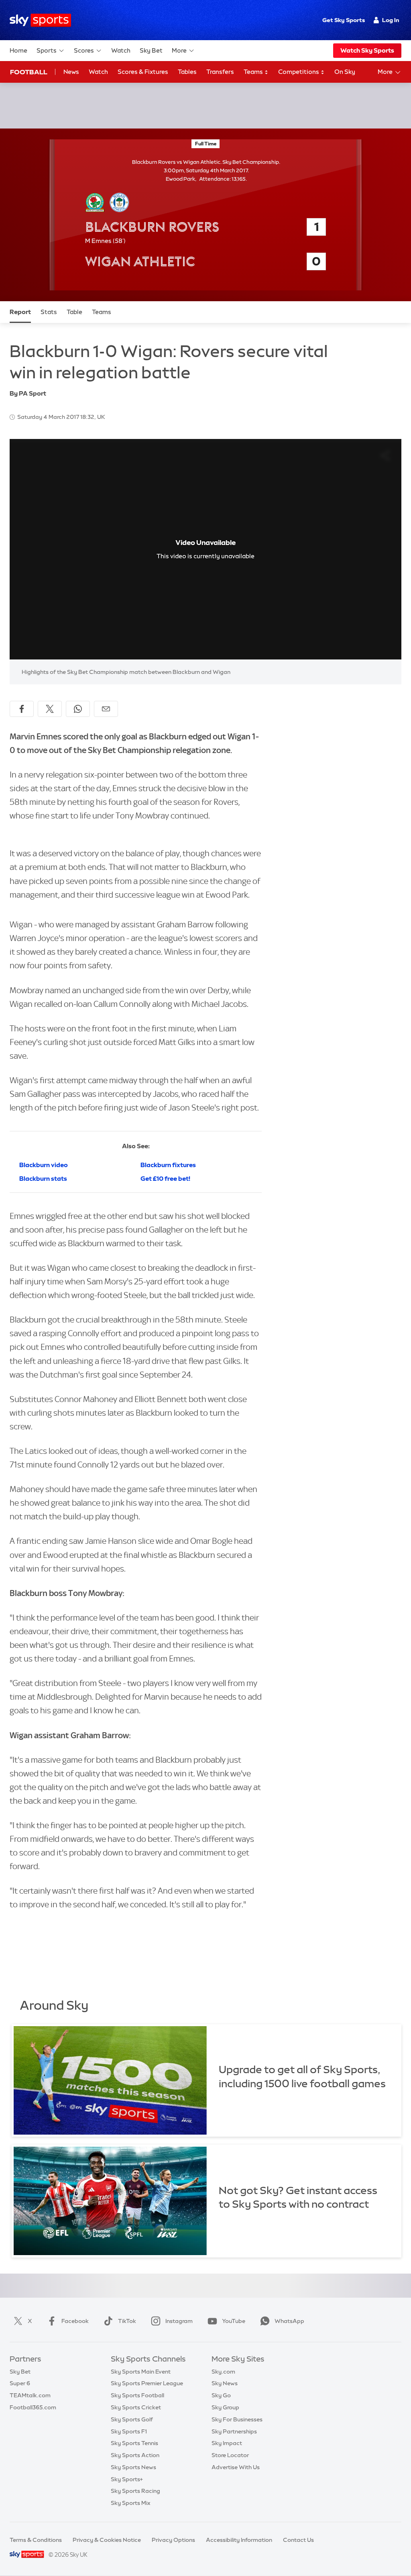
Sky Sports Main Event (141, 2372)
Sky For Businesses (237, 2419)
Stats (49, 312)
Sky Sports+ (127, 2479)
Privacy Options (173, 2540)
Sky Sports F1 (129, 2431)
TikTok (127, 2321)
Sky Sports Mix (131, 2503)
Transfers (220, 72)
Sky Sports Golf (132, 2419)
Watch (121, 50)
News (71, 72)
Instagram (179, 2321)
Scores (84, 50)
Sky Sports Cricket (136, 2407)
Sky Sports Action (135, 2455)
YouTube (234, 2321)
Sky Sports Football (137, 2395)
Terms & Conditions (36, 2540)
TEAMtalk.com (30, 2395)
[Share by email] (106, 709)
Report (20, 312)
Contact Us (298, 2540)
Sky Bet (151, 50)
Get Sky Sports (344, 20)
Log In (391, 20)
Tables (187, 72)
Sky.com (223, 2372)
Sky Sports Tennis (134, 2443)
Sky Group (225, 2407)
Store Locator (230, 2455)
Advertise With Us (236, 2467)
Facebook (75, 2321)
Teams (254, 72)
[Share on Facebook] (22, 709)
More (179, 50)
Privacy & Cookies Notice (107, 2540)
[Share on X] (50, 709)
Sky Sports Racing (135, 2491)
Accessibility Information (239, 2540)
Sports (47, 50)
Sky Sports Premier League (147, 2383)
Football (29, 72)
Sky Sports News (133, 2467)
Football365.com (33, 2407)
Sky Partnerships (234, 2431)
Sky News (225, 2383)
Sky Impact (227, 2443)
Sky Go (221, 2395)
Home (18, 50)
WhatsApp (289, 2321)
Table (74, 312)
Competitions (299, 72)
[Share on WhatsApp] (78, 709)
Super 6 (20, 2383)
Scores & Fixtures (143, 72)
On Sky (345, 72)
